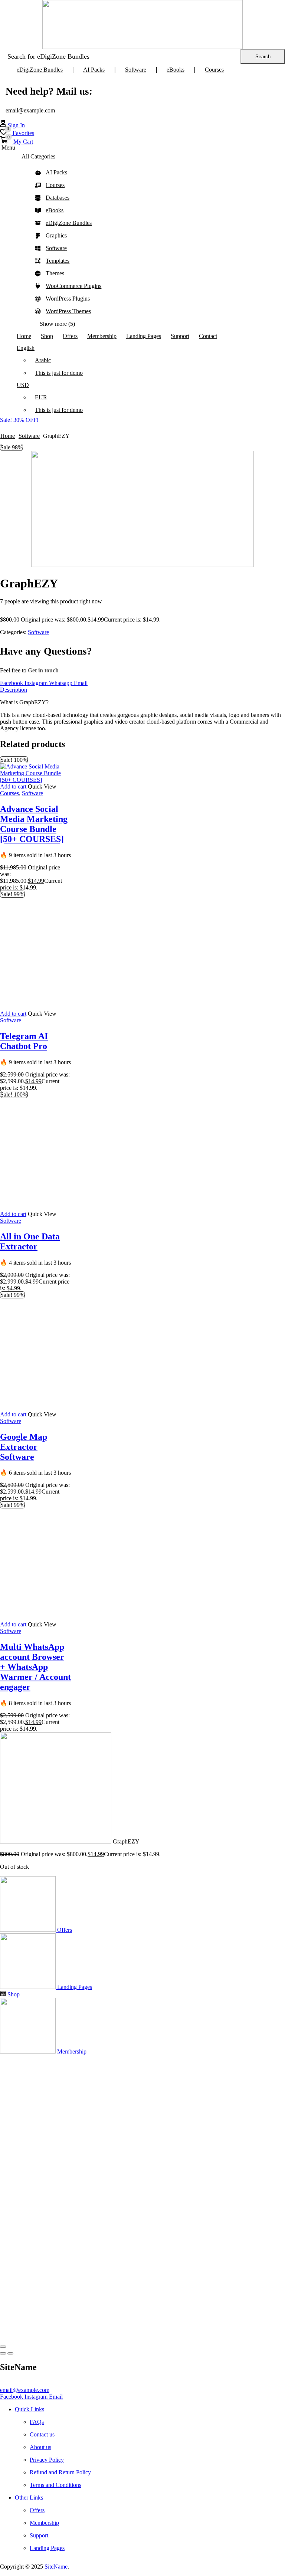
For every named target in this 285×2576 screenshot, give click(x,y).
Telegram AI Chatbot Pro (24, 1485)
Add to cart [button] (13, 786)
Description (14, 690)
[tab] (142, 690)
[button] (12, 125)
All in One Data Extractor (30, 2129)
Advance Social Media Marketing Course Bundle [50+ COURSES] (34, 824)
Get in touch (43, 670)
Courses (9, 793)
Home (8, 436)
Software (29, 436)
